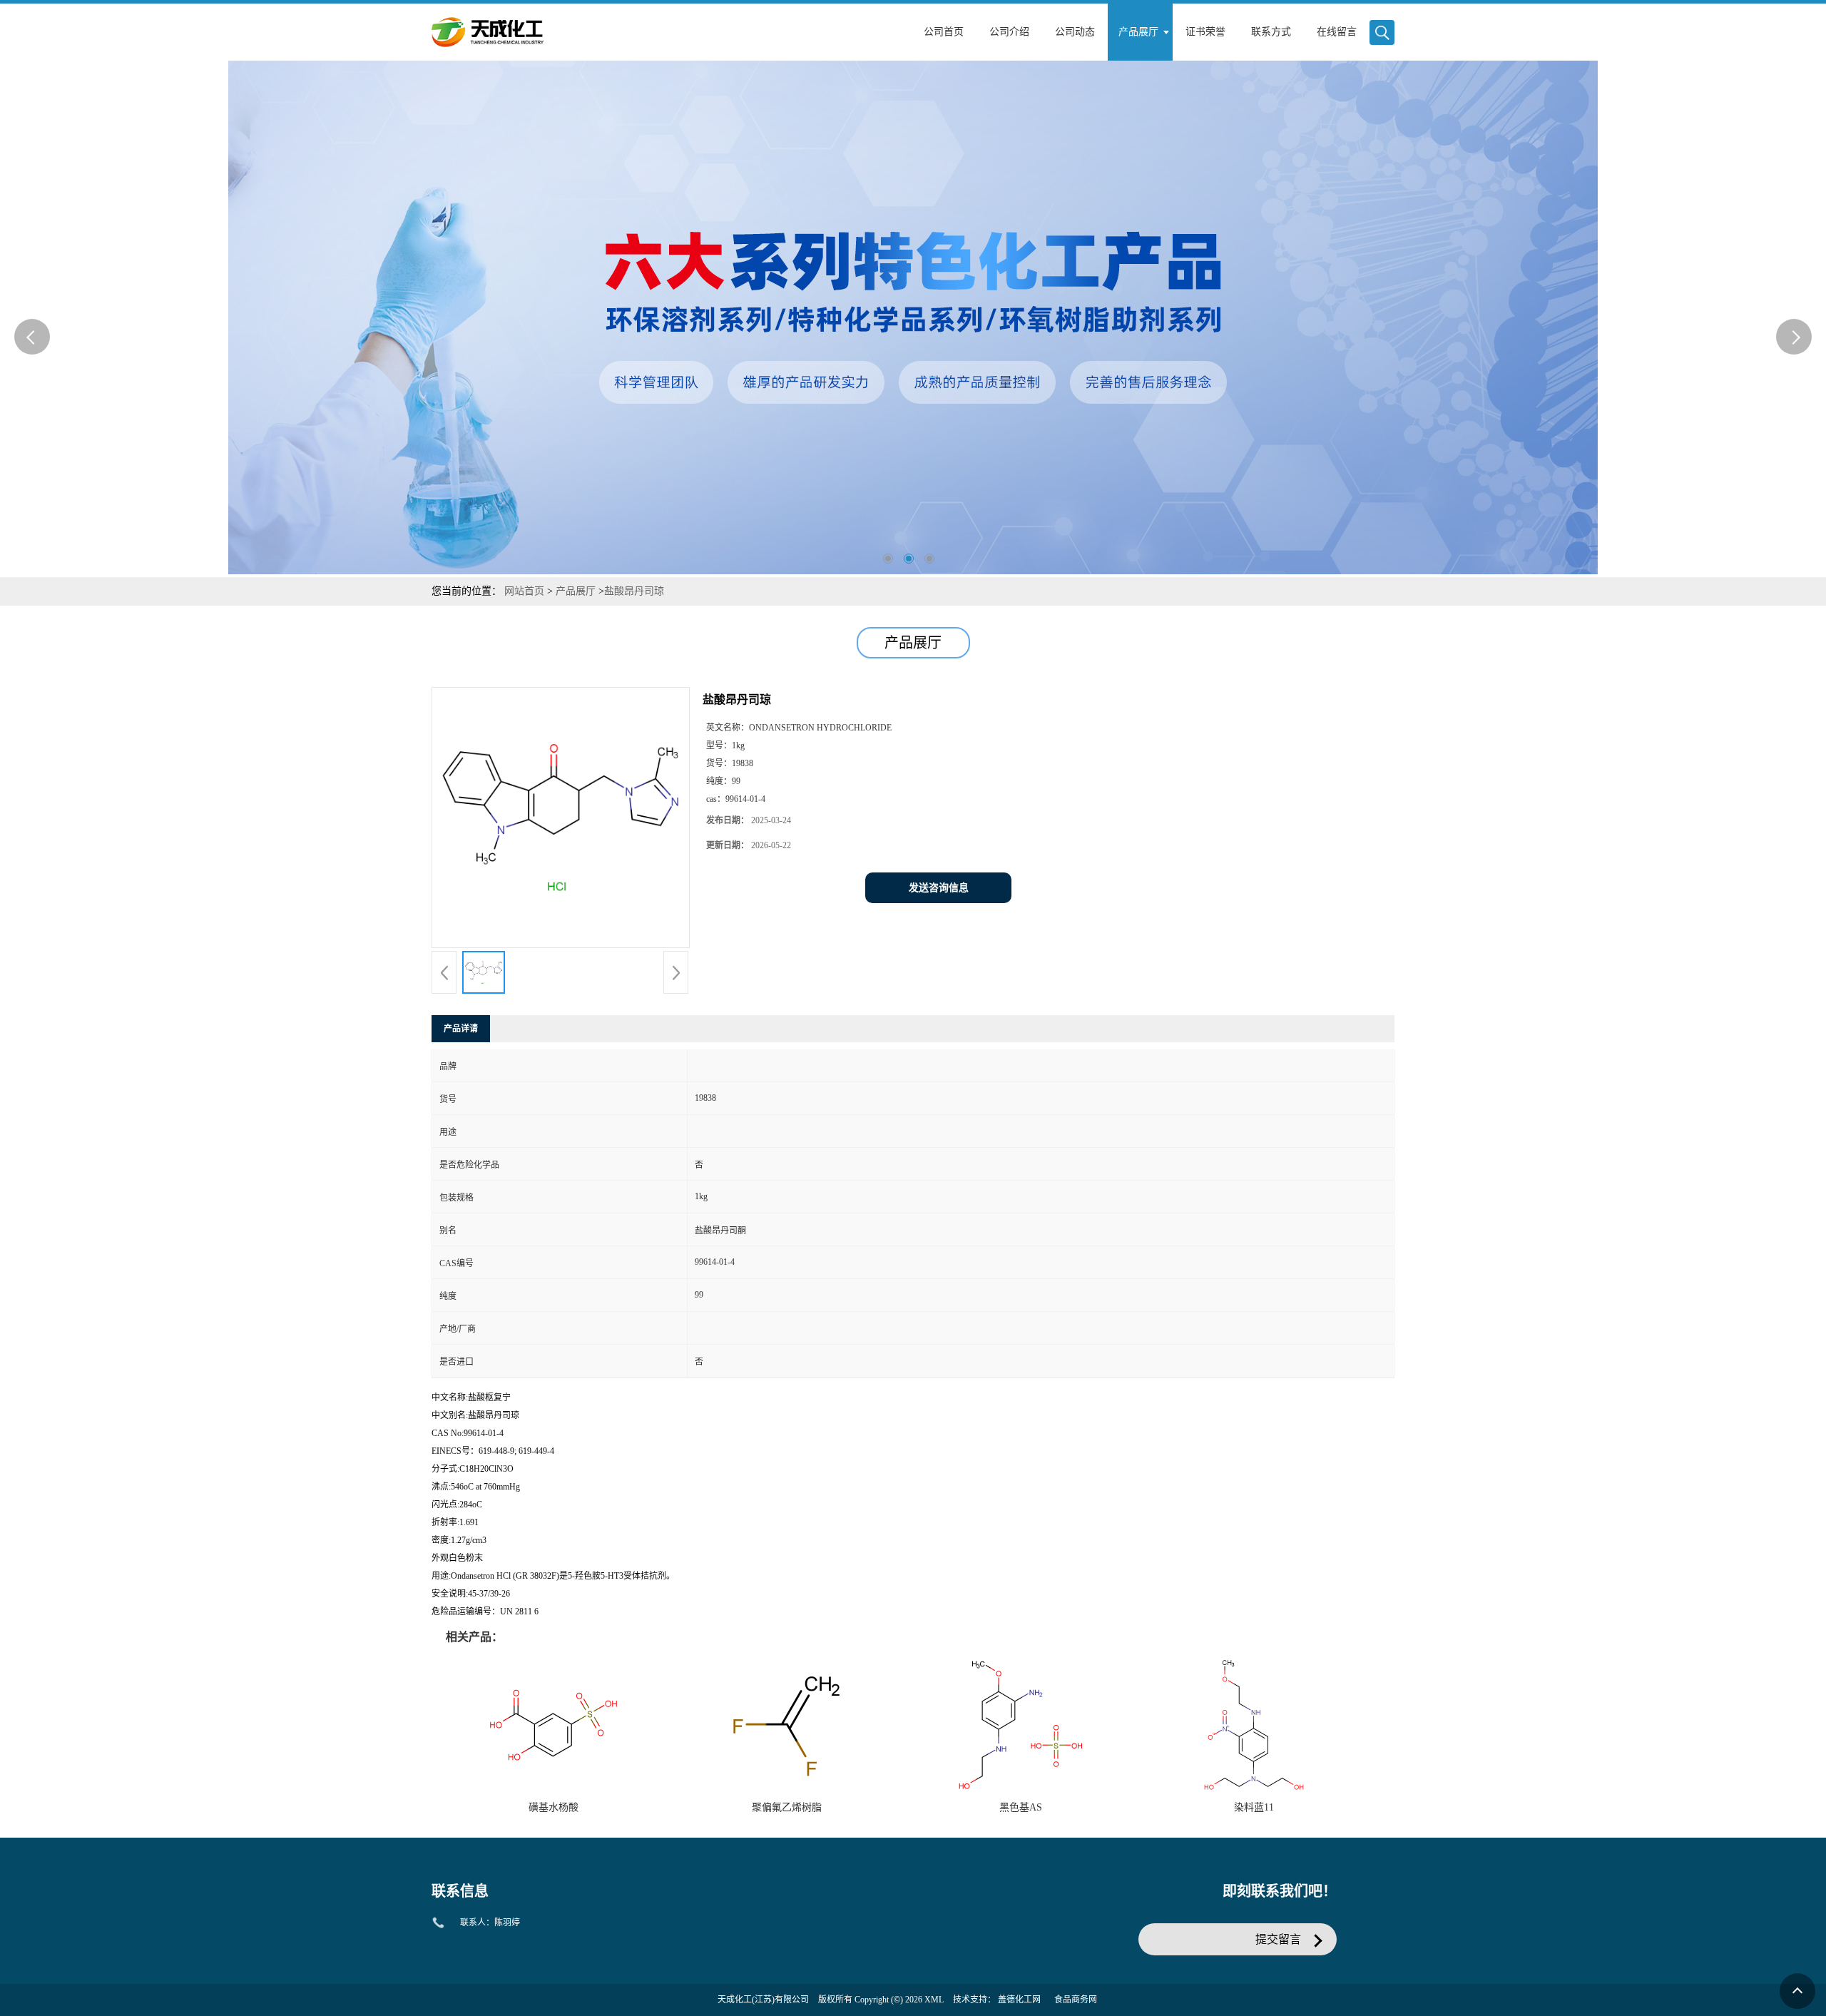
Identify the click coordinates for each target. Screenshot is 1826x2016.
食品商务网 (1076, 2000)
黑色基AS (1021, 1807)
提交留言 (1278, 1939)
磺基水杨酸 (554, 1807)
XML (934, 2000)
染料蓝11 (1254, 1807)
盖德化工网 (1019, 2000)
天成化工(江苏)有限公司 (763, 2000)
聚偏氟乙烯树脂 (787, 1807)
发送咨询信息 (939, 888)
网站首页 (524, 591)
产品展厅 (576, 591)
